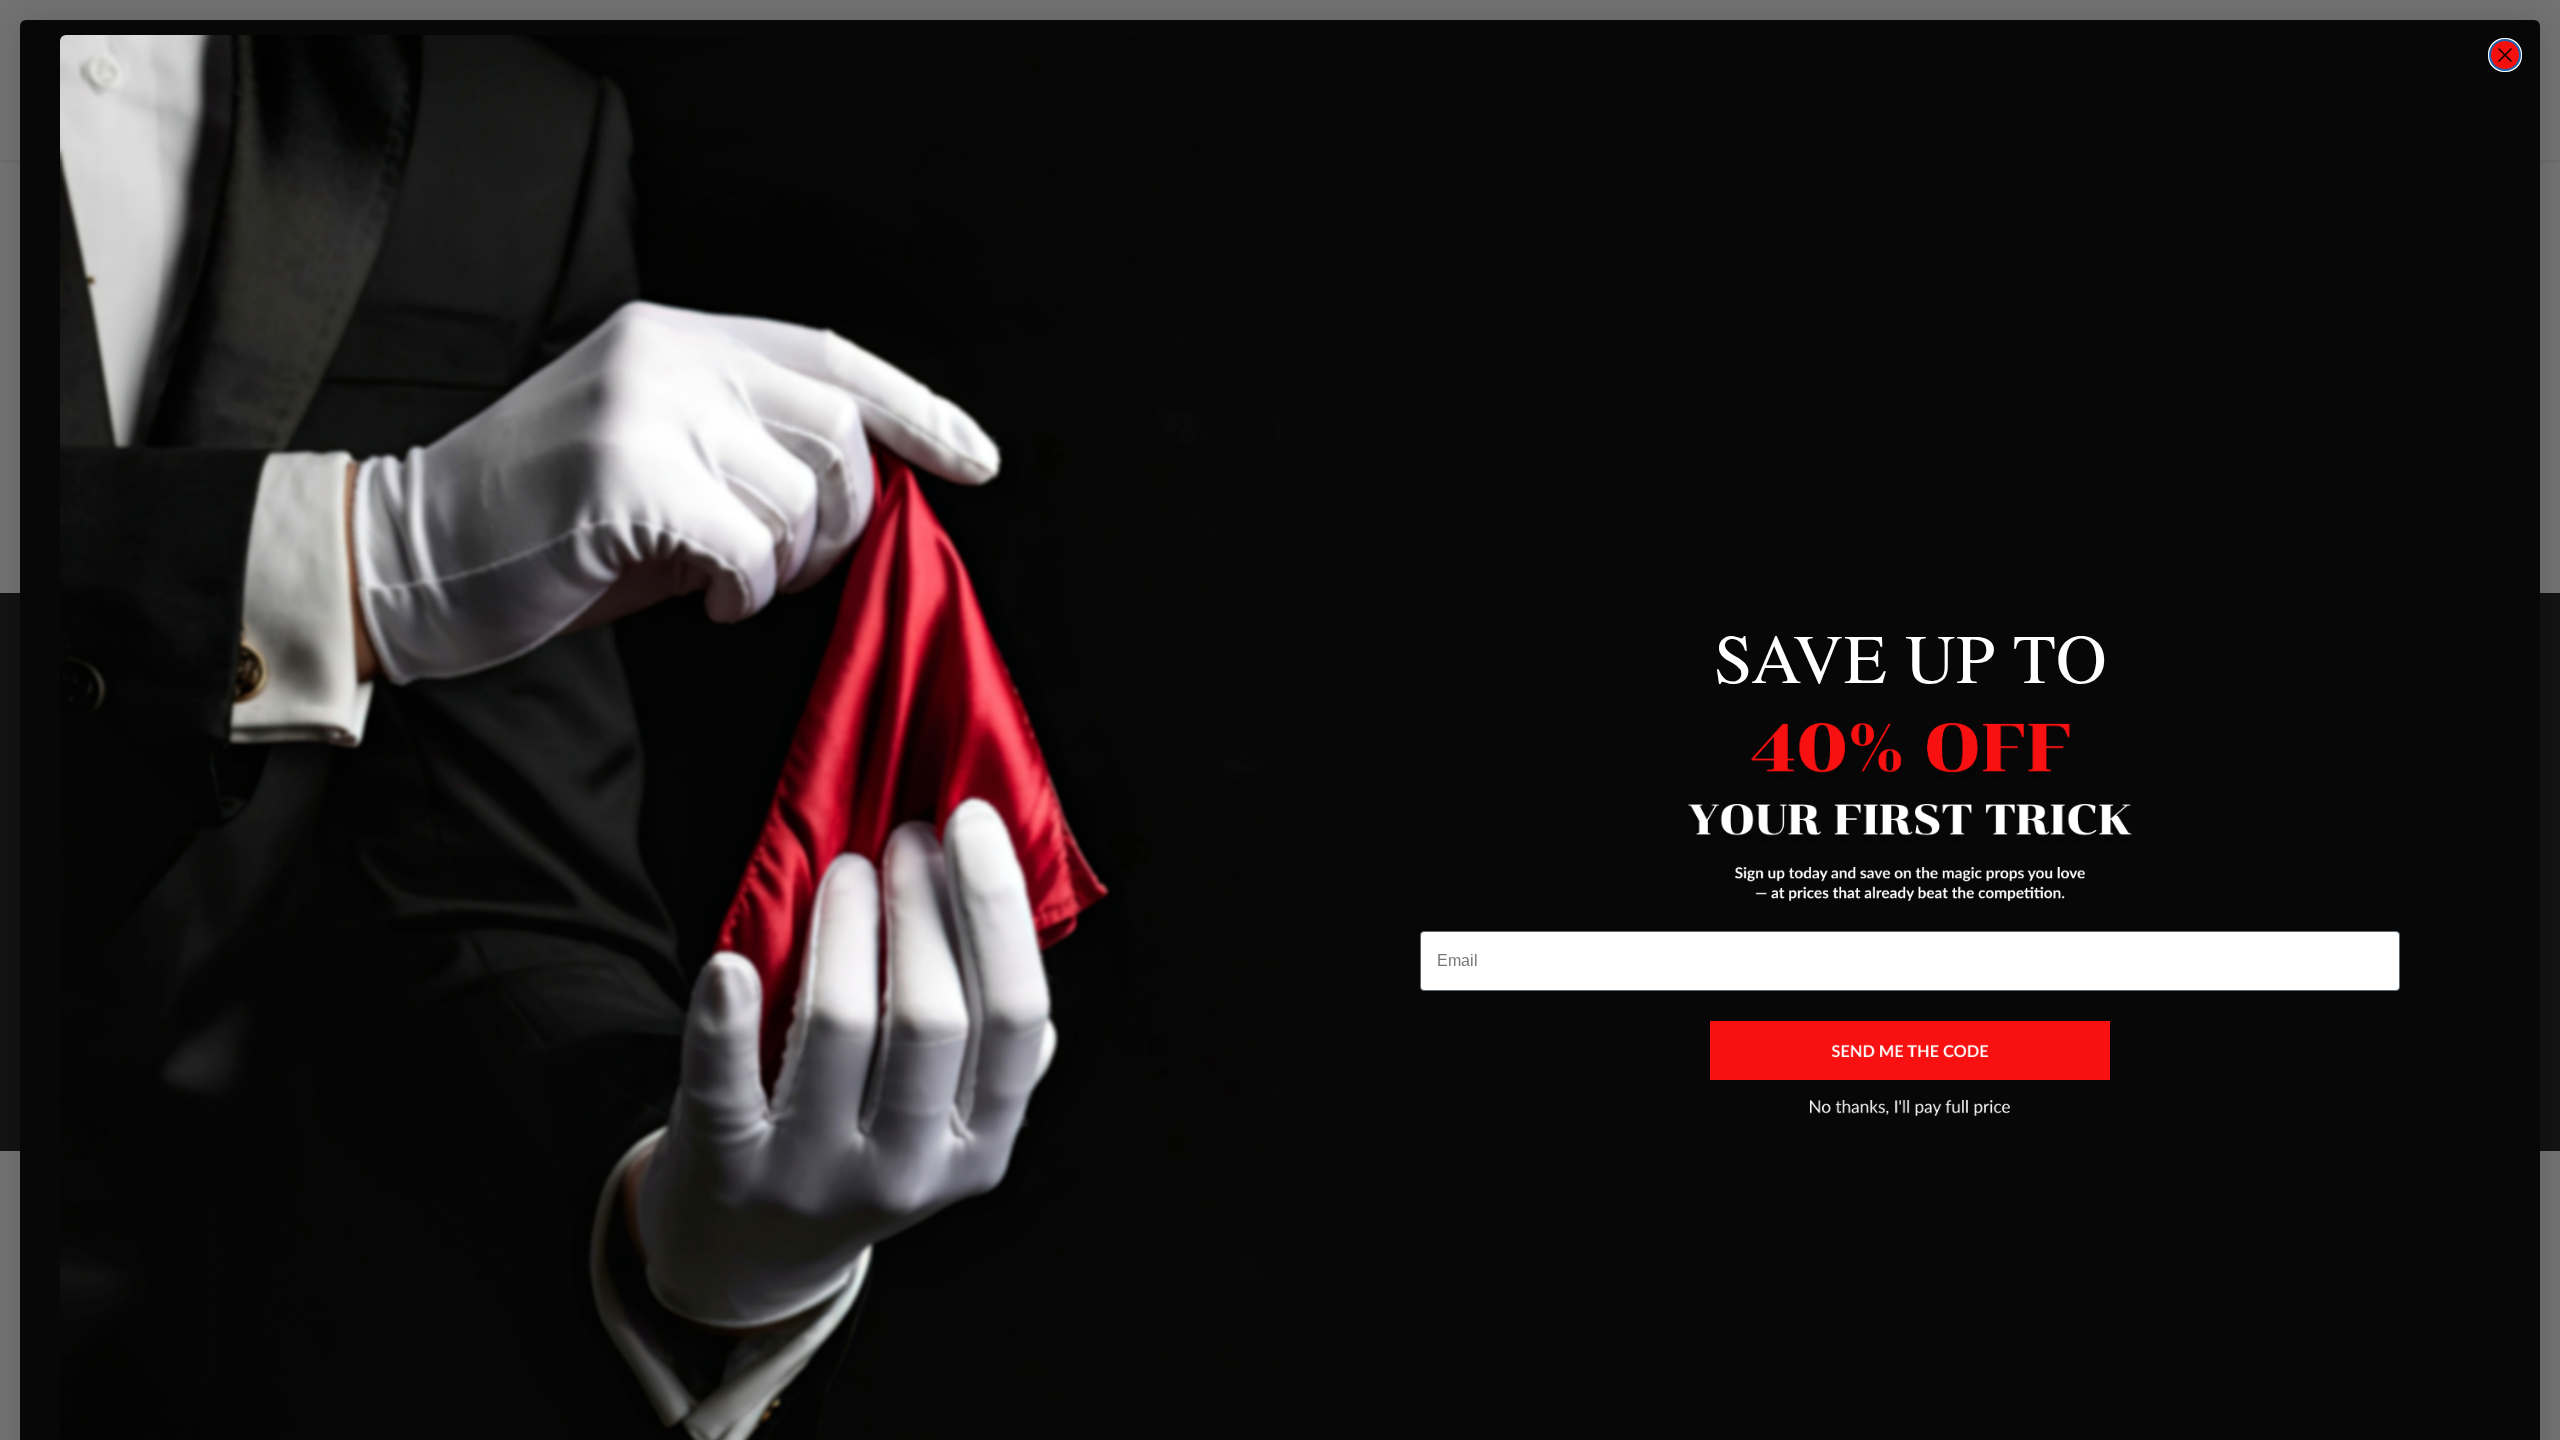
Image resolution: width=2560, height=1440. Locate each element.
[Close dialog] (2505, 55)
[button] (1910, 1050)
